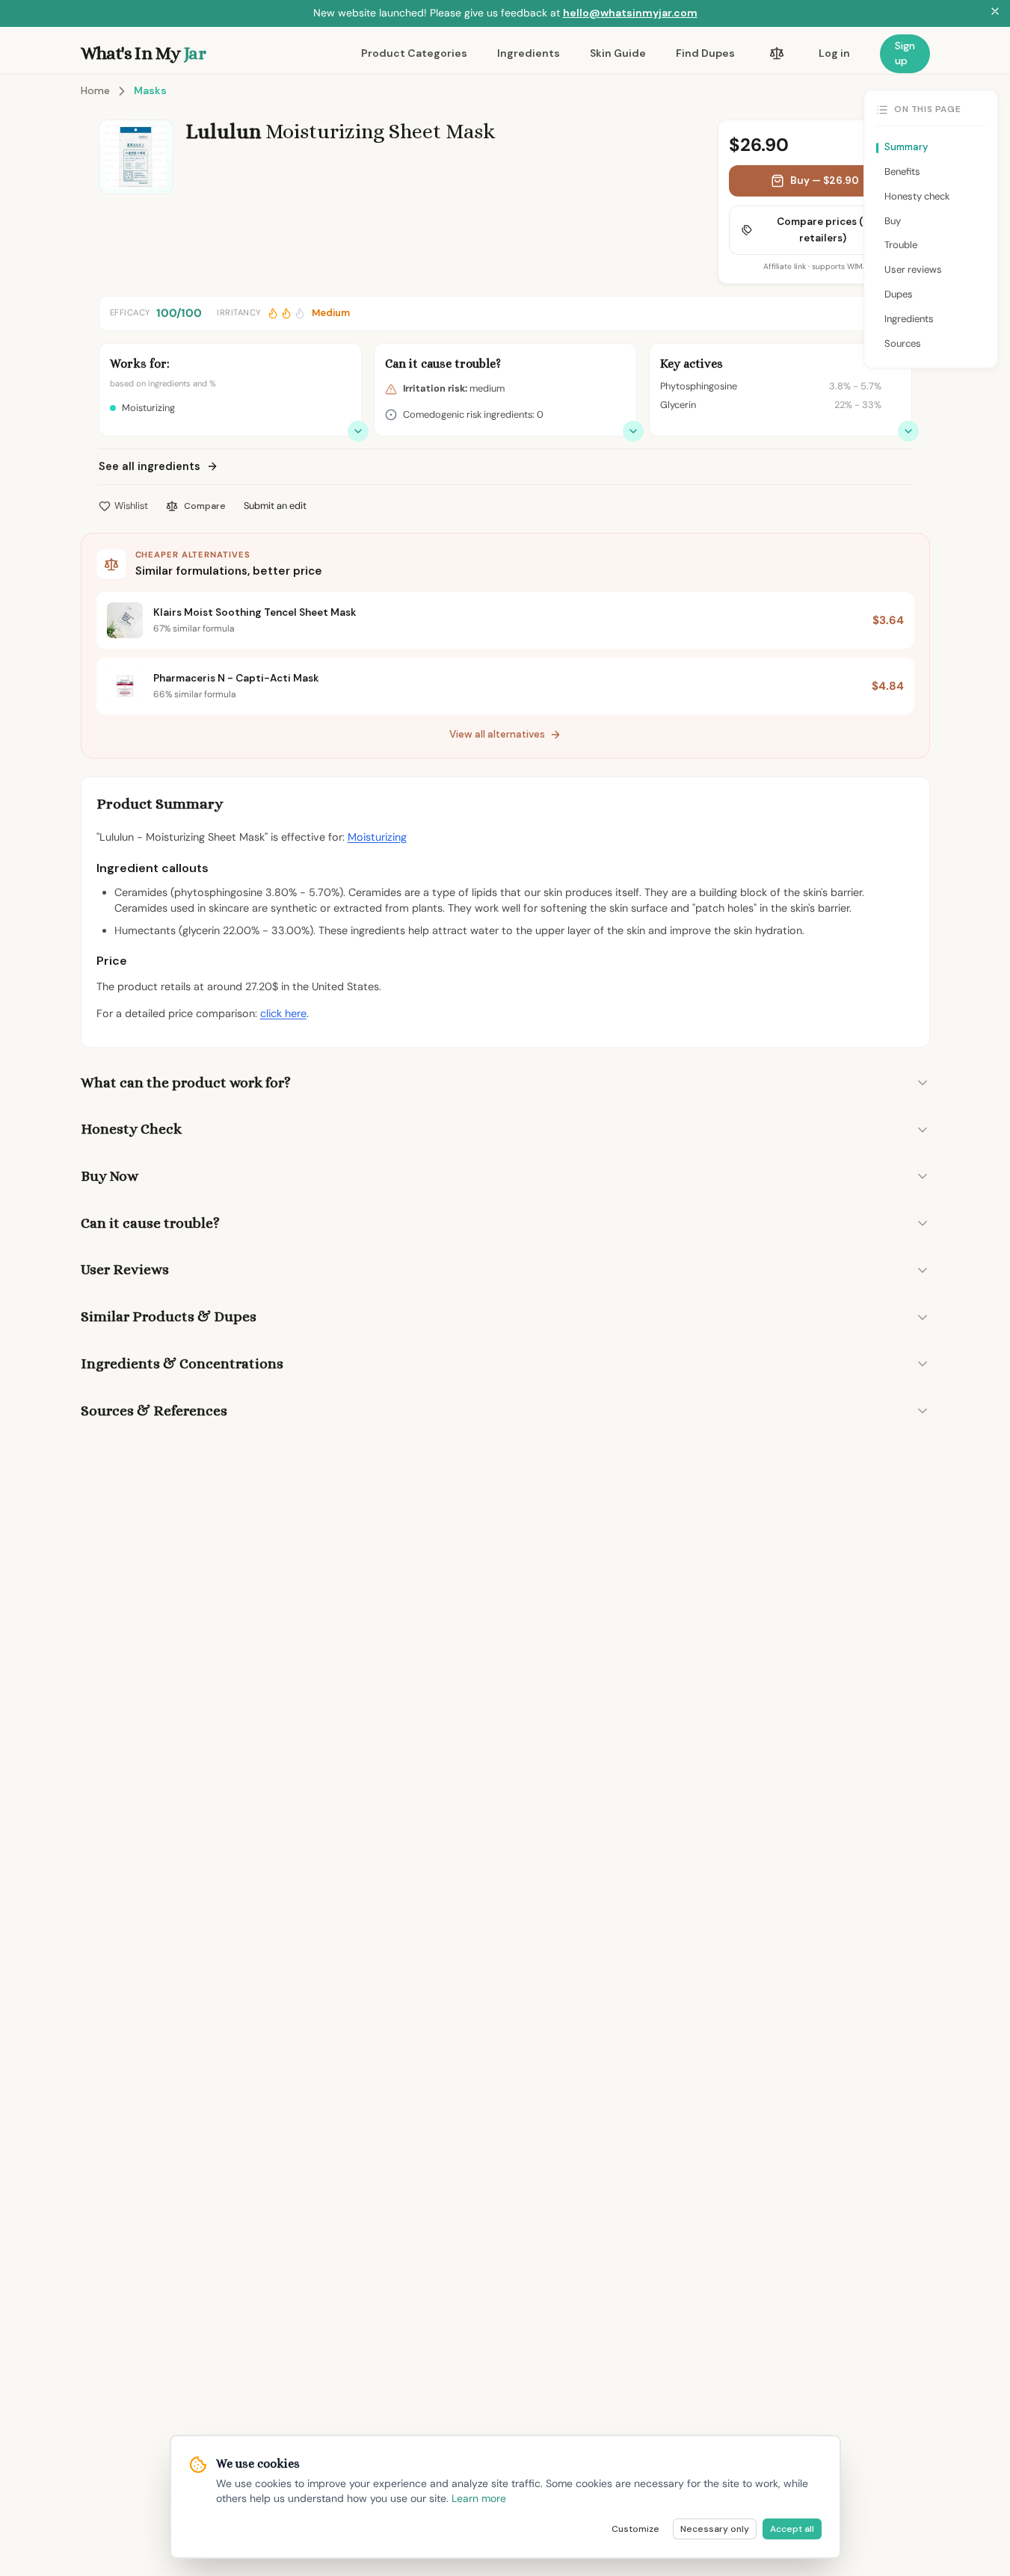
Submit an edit (275, 506)
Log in (834, 53)
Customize (635, 2529)
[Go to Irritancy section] (633, 431)
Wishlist (131, 506)
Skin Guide (618, 53)
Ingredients (529, 53)
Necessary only (715, 2529)
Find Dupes (705, 53)
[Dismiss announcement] (995, 13)
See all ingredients (150, 466)
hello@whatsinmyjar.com (630, 13)
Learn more (479, 2498)
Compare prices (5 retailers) (823, 230)
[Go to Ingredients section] (908, 431)
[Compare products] (777, 54)
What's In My (143, 53)
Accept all (792, 2529)
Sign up (905, 53)
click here (283, 1013)
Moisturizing (377, 837)
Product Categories (414, 53)
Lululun (223, 132)
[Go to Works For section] (358, 431)
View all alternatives (497, 734)
